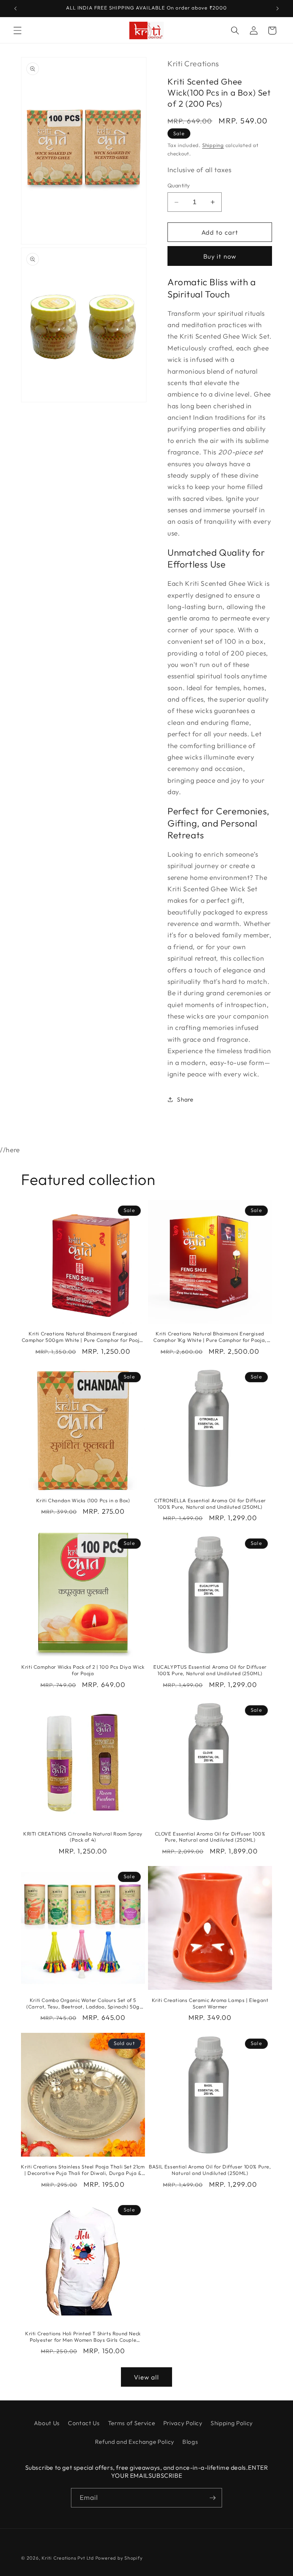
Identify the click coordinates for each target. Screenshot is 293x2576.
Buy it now (220, 256)
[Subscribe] (213, 2498)
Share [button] (185, 1099)
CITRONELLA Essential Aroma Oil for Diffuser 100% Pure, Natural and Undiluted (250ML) (210, 1504)
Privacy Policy (183, 2423)
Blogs (190, 2442)
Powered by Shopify (119, 2558)
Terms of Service (132, 2423)
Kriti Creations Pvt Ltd (68, 2558)
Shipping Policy (232, 2423)
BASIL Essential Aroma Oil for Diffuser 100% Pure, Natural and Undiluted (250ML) (210, 2170)
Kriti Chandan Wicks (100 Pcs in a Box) (83, 1500)
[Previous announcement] (16, 8)
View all (147, 2377)
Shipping (213, 145)
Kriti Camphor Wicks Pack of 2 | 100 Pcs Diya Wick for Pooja (83, 1670)
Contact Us (84, 2423)
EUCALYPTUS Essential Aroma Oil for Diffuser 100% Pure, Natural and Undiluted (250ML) (210, 1670)
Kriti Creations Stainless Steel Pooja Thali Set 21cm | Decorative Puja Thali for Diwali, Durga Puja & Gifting (83, 2170)
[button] (18, 30)
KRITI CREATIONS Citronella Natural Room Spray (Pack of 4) (83, 1837)
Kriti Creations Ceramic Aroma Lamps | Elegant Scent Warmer (210, 2003)
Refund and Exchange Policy (135, 2442)
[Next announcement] (277, 8)
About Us (47, 2423)
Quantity (179, 185)
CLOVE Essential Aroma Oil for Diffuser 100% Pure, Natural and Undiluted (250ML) (210, 1837)
